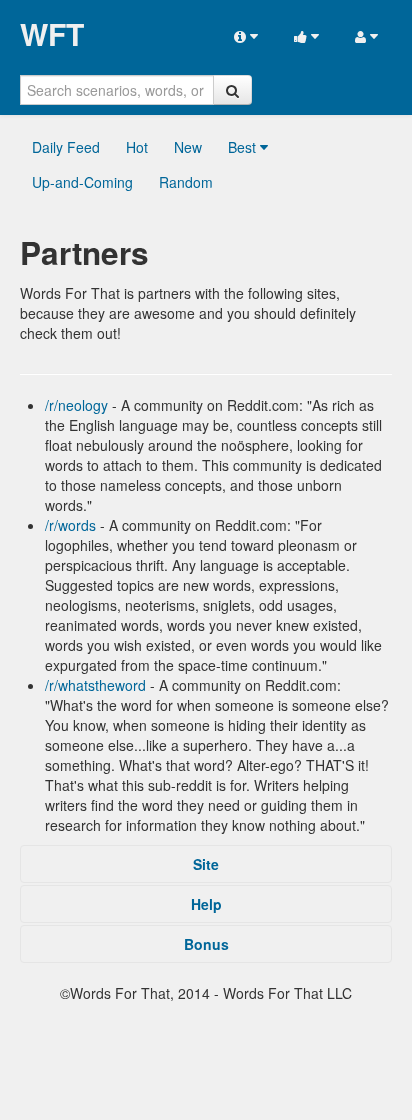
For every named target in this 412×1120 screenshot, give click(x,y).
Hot (137, 147)
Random (186, 182)
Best (244, 147)
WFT (52, 34)
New (188, 147)
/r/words (70, 525)
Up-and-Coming (82, 182)
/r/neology (76, 405)
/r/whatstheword (95, 685)
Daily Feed (66, 147)
